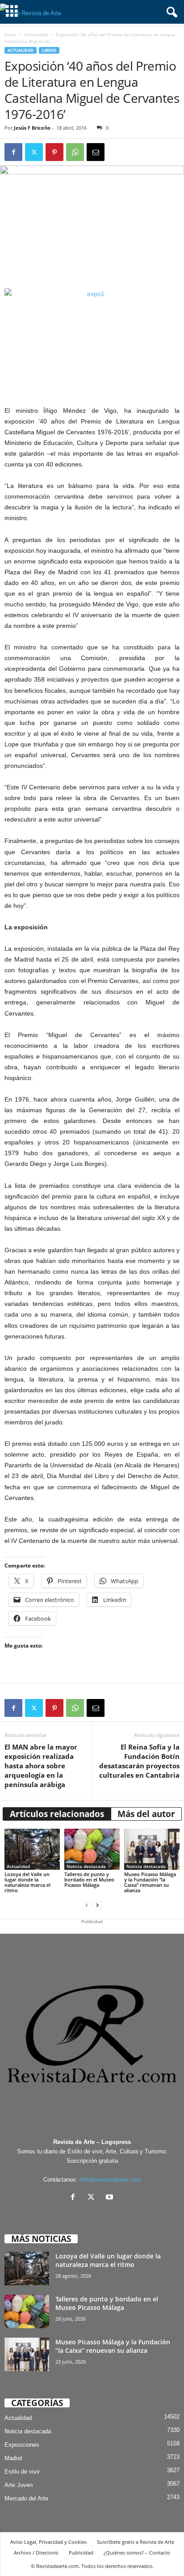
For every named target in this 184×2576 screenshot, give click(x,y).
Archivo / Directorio (36, 2553)
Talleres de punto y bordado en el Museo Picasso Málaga (89, 1879)
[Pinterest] (54, 152)
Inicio (10, 34)
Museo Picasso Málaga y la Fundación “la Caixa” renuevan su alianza (150, 1882)
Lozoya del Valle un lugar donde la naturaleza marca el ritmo (27, 1882)
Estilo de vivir (22, 2472)
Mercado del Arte (26, 2498)
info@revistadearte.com (110, 2180)
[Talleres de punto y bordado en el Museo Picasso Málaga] (92, 1849)
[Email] (96, 152)
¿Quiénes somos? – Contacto (137, 2553)
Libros (49, 50)
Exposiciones (22, 2445)
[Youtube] (111, 2198)
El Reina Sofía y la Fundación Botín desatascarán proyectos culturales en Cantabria (139, 1761)
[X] (93, 2198)
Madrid (13, 2458)
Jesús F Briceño (32, 128)
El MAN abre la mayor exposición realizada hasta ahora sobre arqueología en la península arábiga (41, 1766)
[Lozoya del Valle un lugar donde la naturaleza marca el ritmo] (32, 1849)
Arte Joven (19, 2485)
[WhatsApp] (75, 152)
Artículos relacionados (57, 1814)
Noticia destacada (86, 1866)
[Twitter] (34, 152)
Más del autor (146, 1814)
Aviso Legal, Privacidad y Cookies (48, 2542)
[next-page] (97, 1905)
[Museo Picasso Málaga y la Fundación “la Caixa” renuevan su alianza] (152, 1849)
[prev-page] (87, 1905)
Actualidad (36, 34)
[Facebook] (13, 152)
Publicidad (81, 2553)
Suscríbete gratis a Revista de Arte (136, 2542)
